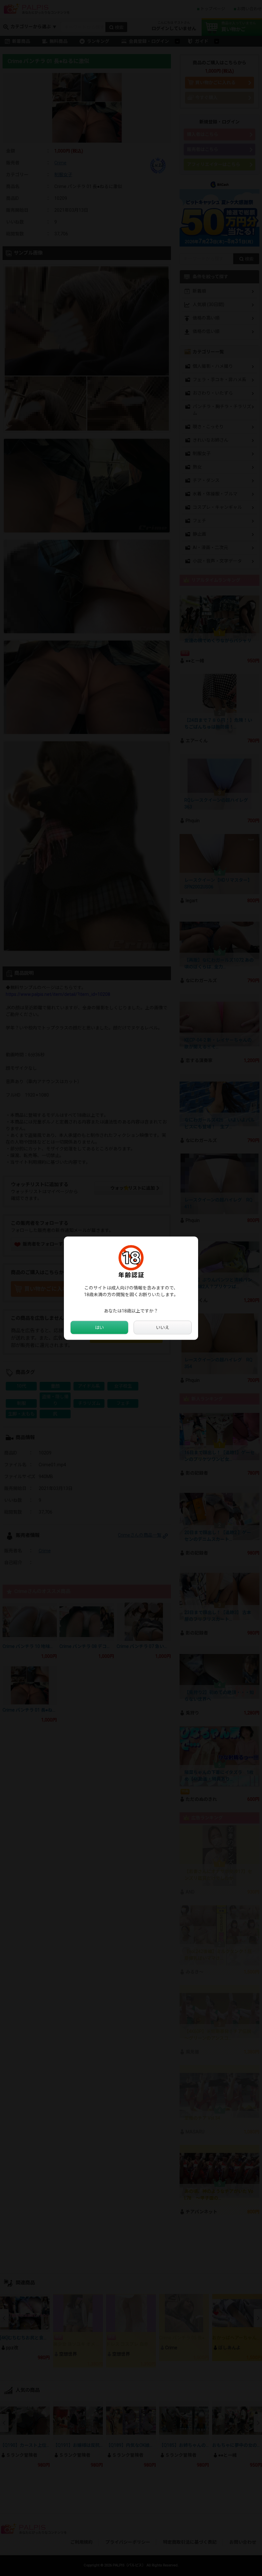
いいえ (163, 1327)
